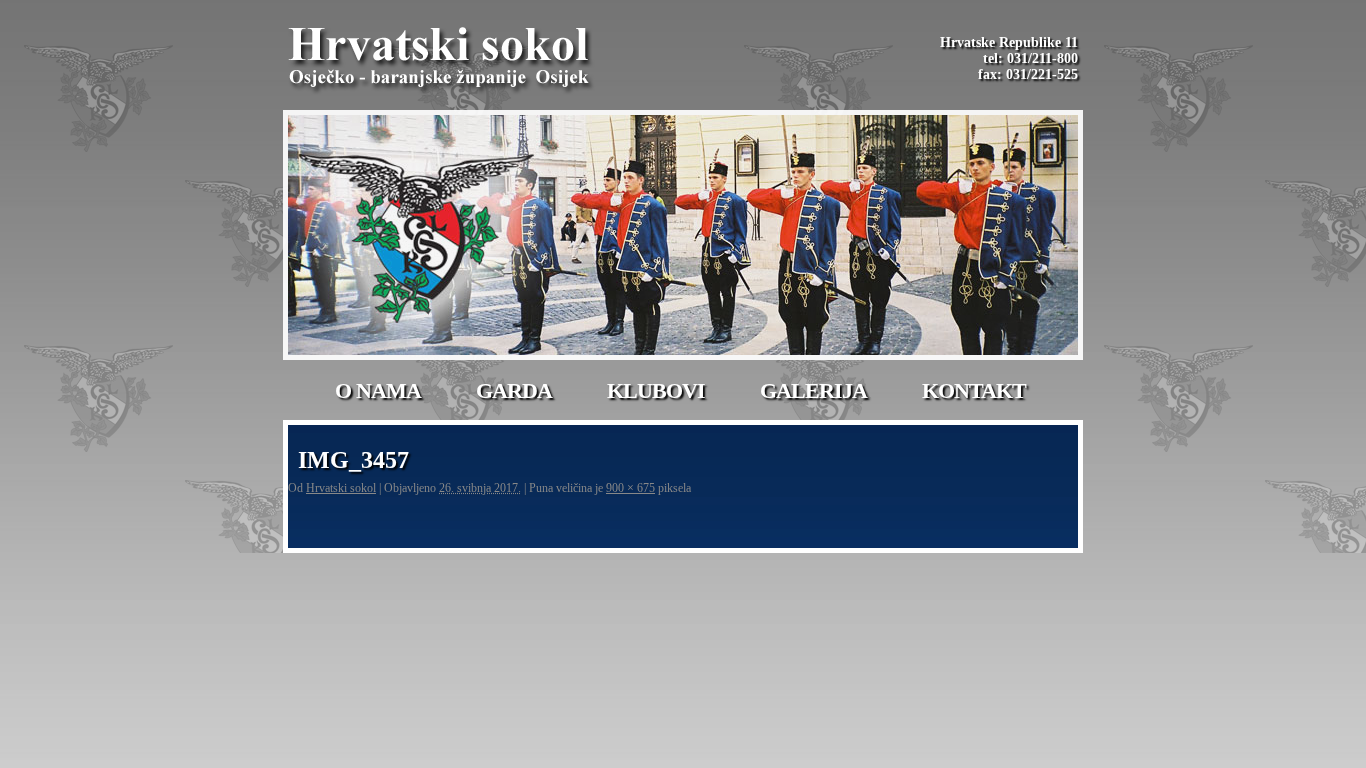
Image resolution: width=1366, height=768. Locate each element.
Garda (514, 390)
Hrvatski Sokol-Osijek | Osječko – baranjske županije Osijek (442, 60)
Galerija (813, 390)
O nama (378, 390)
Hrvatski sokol (341, 488)
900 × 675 (630, 488)
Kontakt (974, 390)
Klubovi (656, 390)
